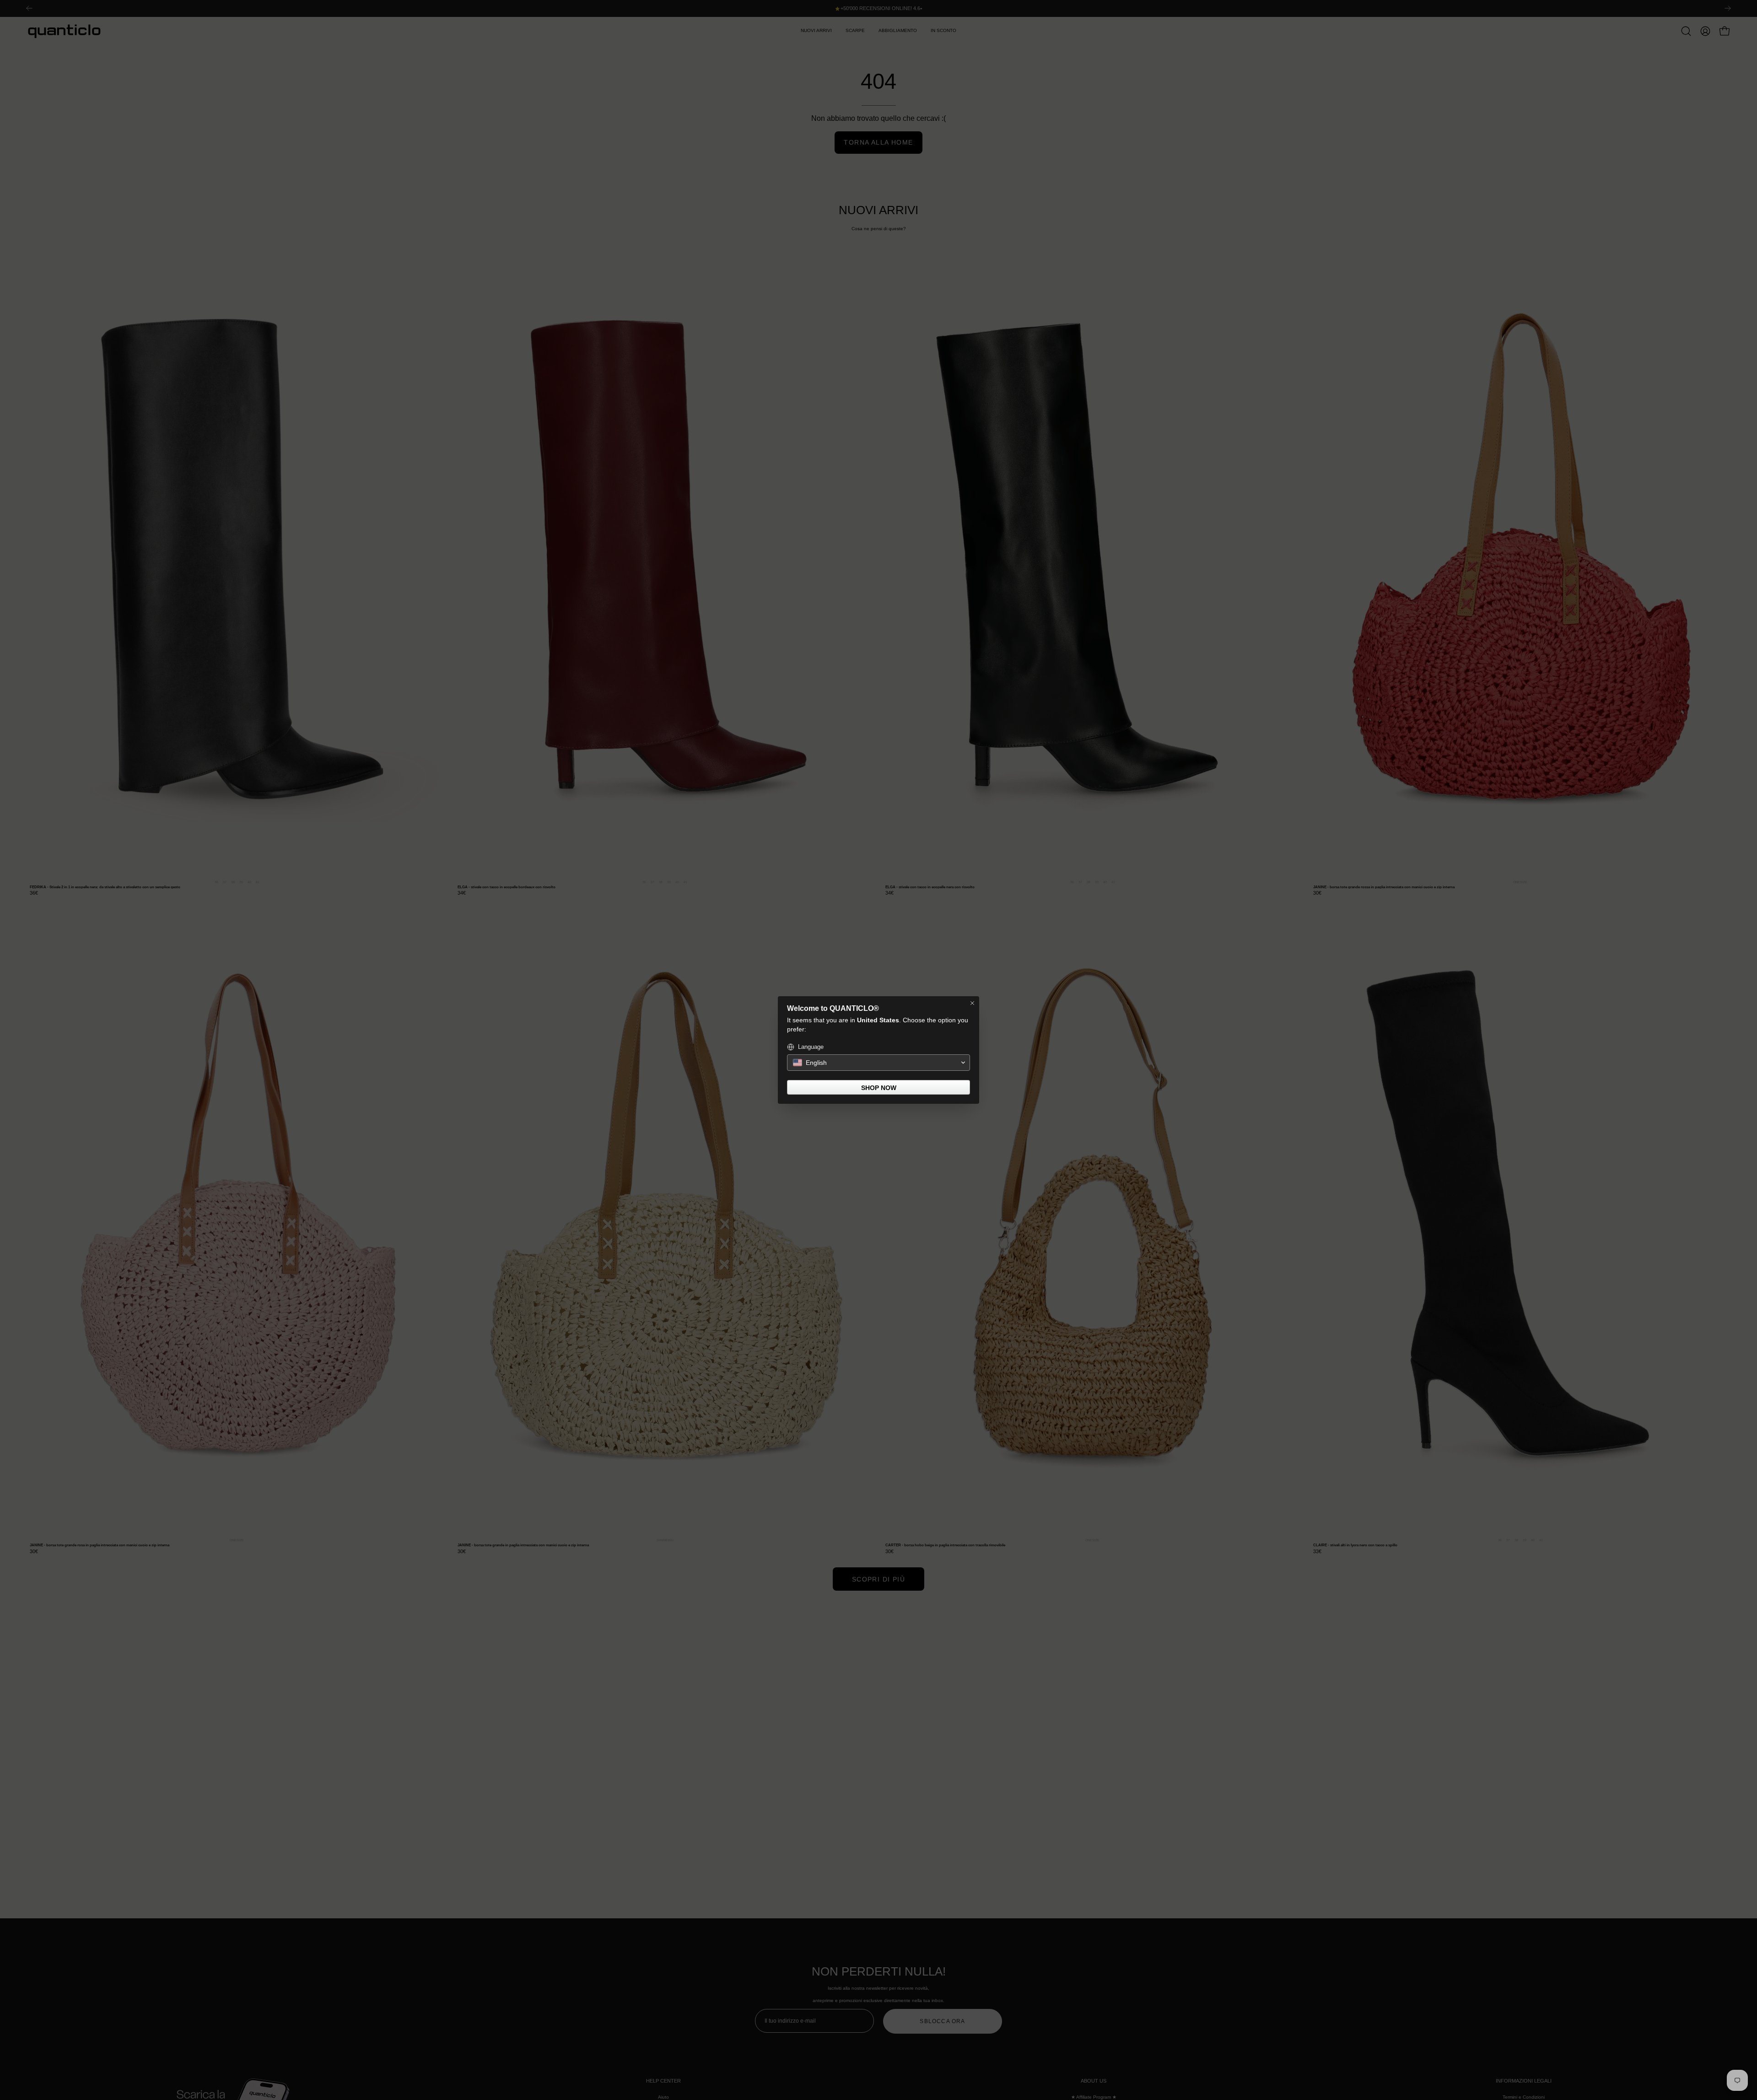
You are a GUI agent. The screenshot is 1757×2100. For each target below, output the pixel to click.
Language (811, 1047)
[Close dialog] (972, 1003)
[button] (878, 1063)
